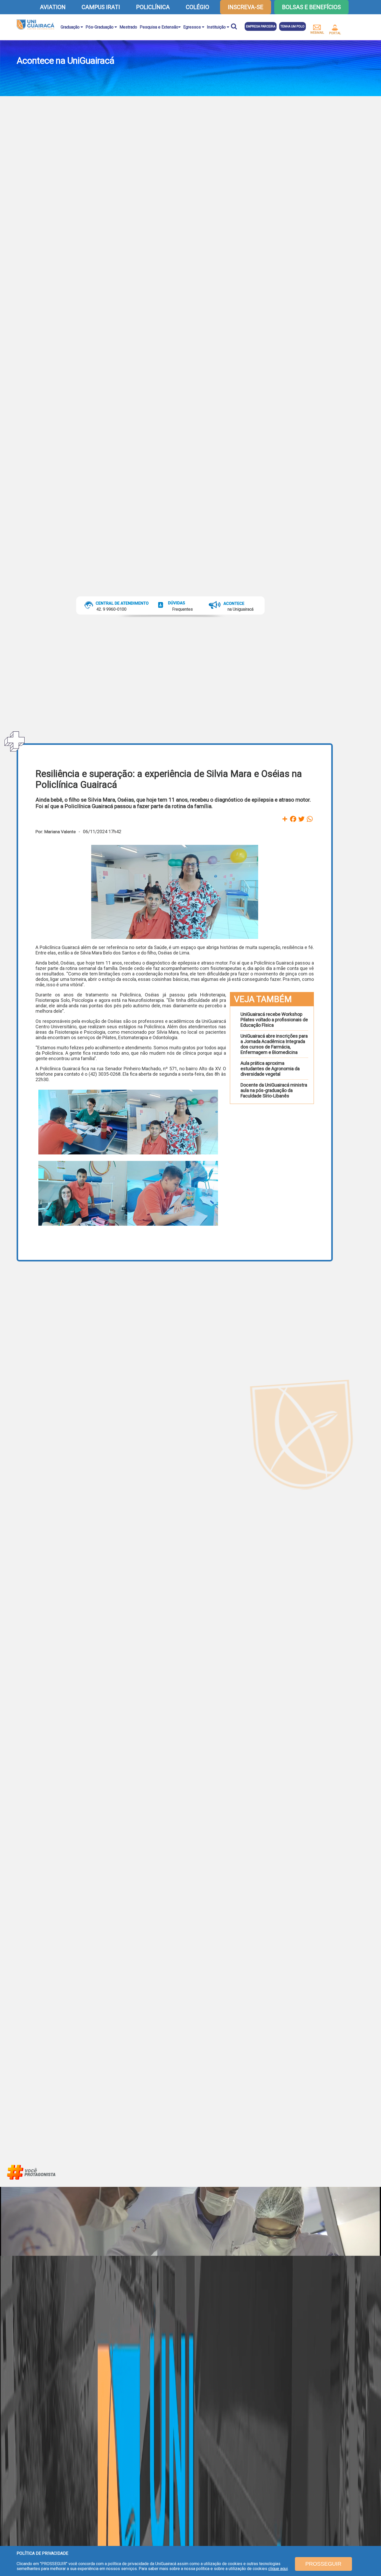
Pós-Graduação (100, 27)
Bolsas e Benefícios (311, 7)
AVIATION (53, 7)
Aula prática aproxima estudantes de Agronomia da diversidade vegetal (270, 1069)
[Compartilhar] (285, 819)
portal (335, 33)
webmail (317, 33)
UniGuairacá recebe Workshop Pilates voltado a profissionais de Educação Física (274, 1020)
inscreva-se (246, 7)
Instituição (217, 27)
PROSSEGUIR (323, 2564)
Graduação (71, 27)
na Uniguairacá (241, 609)
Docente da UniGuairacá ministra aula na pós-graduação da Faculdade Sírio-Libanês (274, 1090)
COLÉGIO (197, 7)
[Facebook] (293, 819)
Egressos (193, 27)
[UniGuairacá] (35, 25)
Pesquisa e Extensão (159, 27)
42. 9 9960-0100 (112, 609)
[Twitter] (301, 819)
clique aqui (278, 2569)
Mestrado (128, 27)
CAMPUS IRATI (101, 7)
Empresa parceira (261, 26)
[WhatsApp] (310, 819)
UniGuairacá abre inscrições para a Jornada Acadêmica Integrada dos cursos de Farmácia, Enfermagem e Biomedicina (274, 1044)
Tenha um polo (292, 26)
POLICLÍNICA (153, 7)
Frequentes (182, 609)
